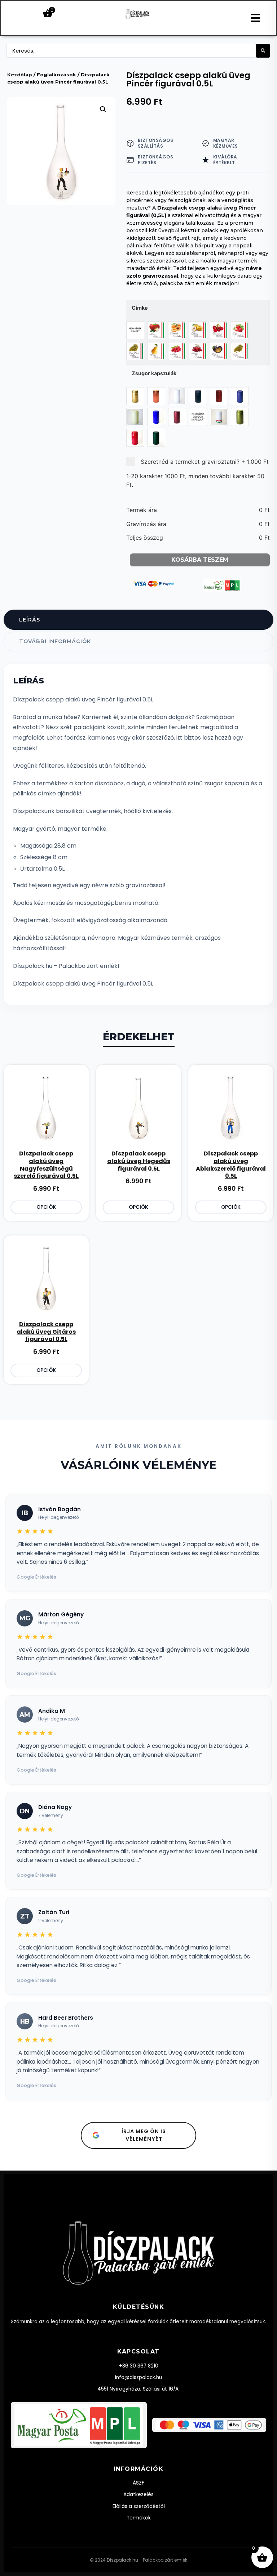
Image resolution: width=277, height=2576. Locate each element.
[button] (103, 109)
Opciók (46, 1207)
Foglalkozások (56, 75)
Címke (140, 308)
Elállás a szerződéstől (139, 2506)
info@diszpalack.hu (138, 2377)
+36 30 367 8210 (139, 2366)
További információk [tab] (55, 641)
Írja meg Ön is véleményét (144, 2135)
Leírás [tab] (30, 620)
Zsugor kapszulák (154, 373)
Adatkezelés (138, 2494)
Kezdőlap (20, 75)
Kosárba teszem (200, 560)
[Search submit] (263, 51)
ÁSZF (138, 2483)
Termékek (139, 2518)
